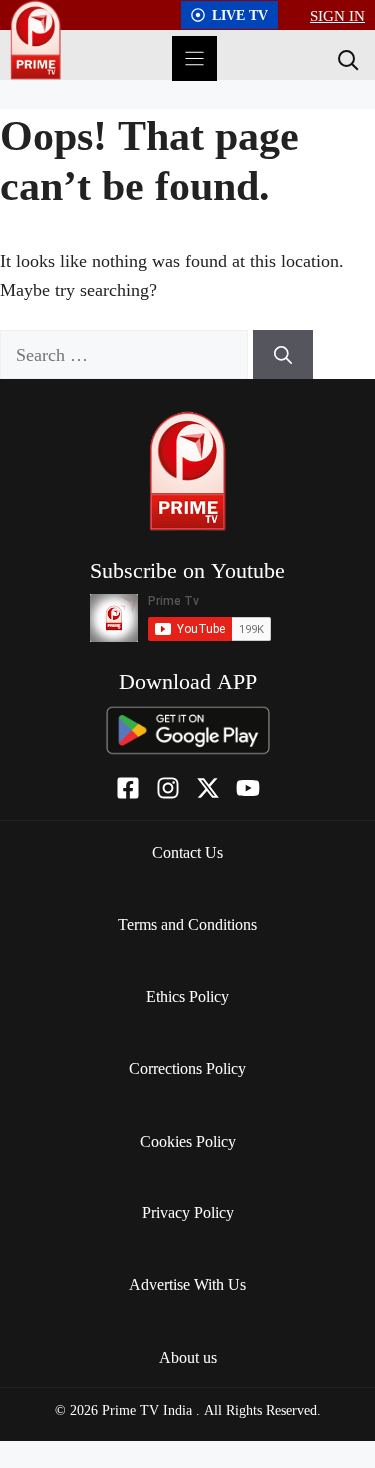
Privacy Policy (188, 1212)
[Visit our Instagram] (168, 788)
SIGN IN (337, 15)
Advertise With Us (187, 1284)
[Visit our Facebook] (128, 788)
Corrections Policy (187, 1068)
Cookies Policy (188, 1141)
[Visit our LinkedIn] (248, 788)
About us (188, 1357)
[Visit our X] (208, 788)
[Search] (346, 59)
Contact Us (187, 852)
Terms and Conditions (187, 924)
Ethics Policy (187, 996)
